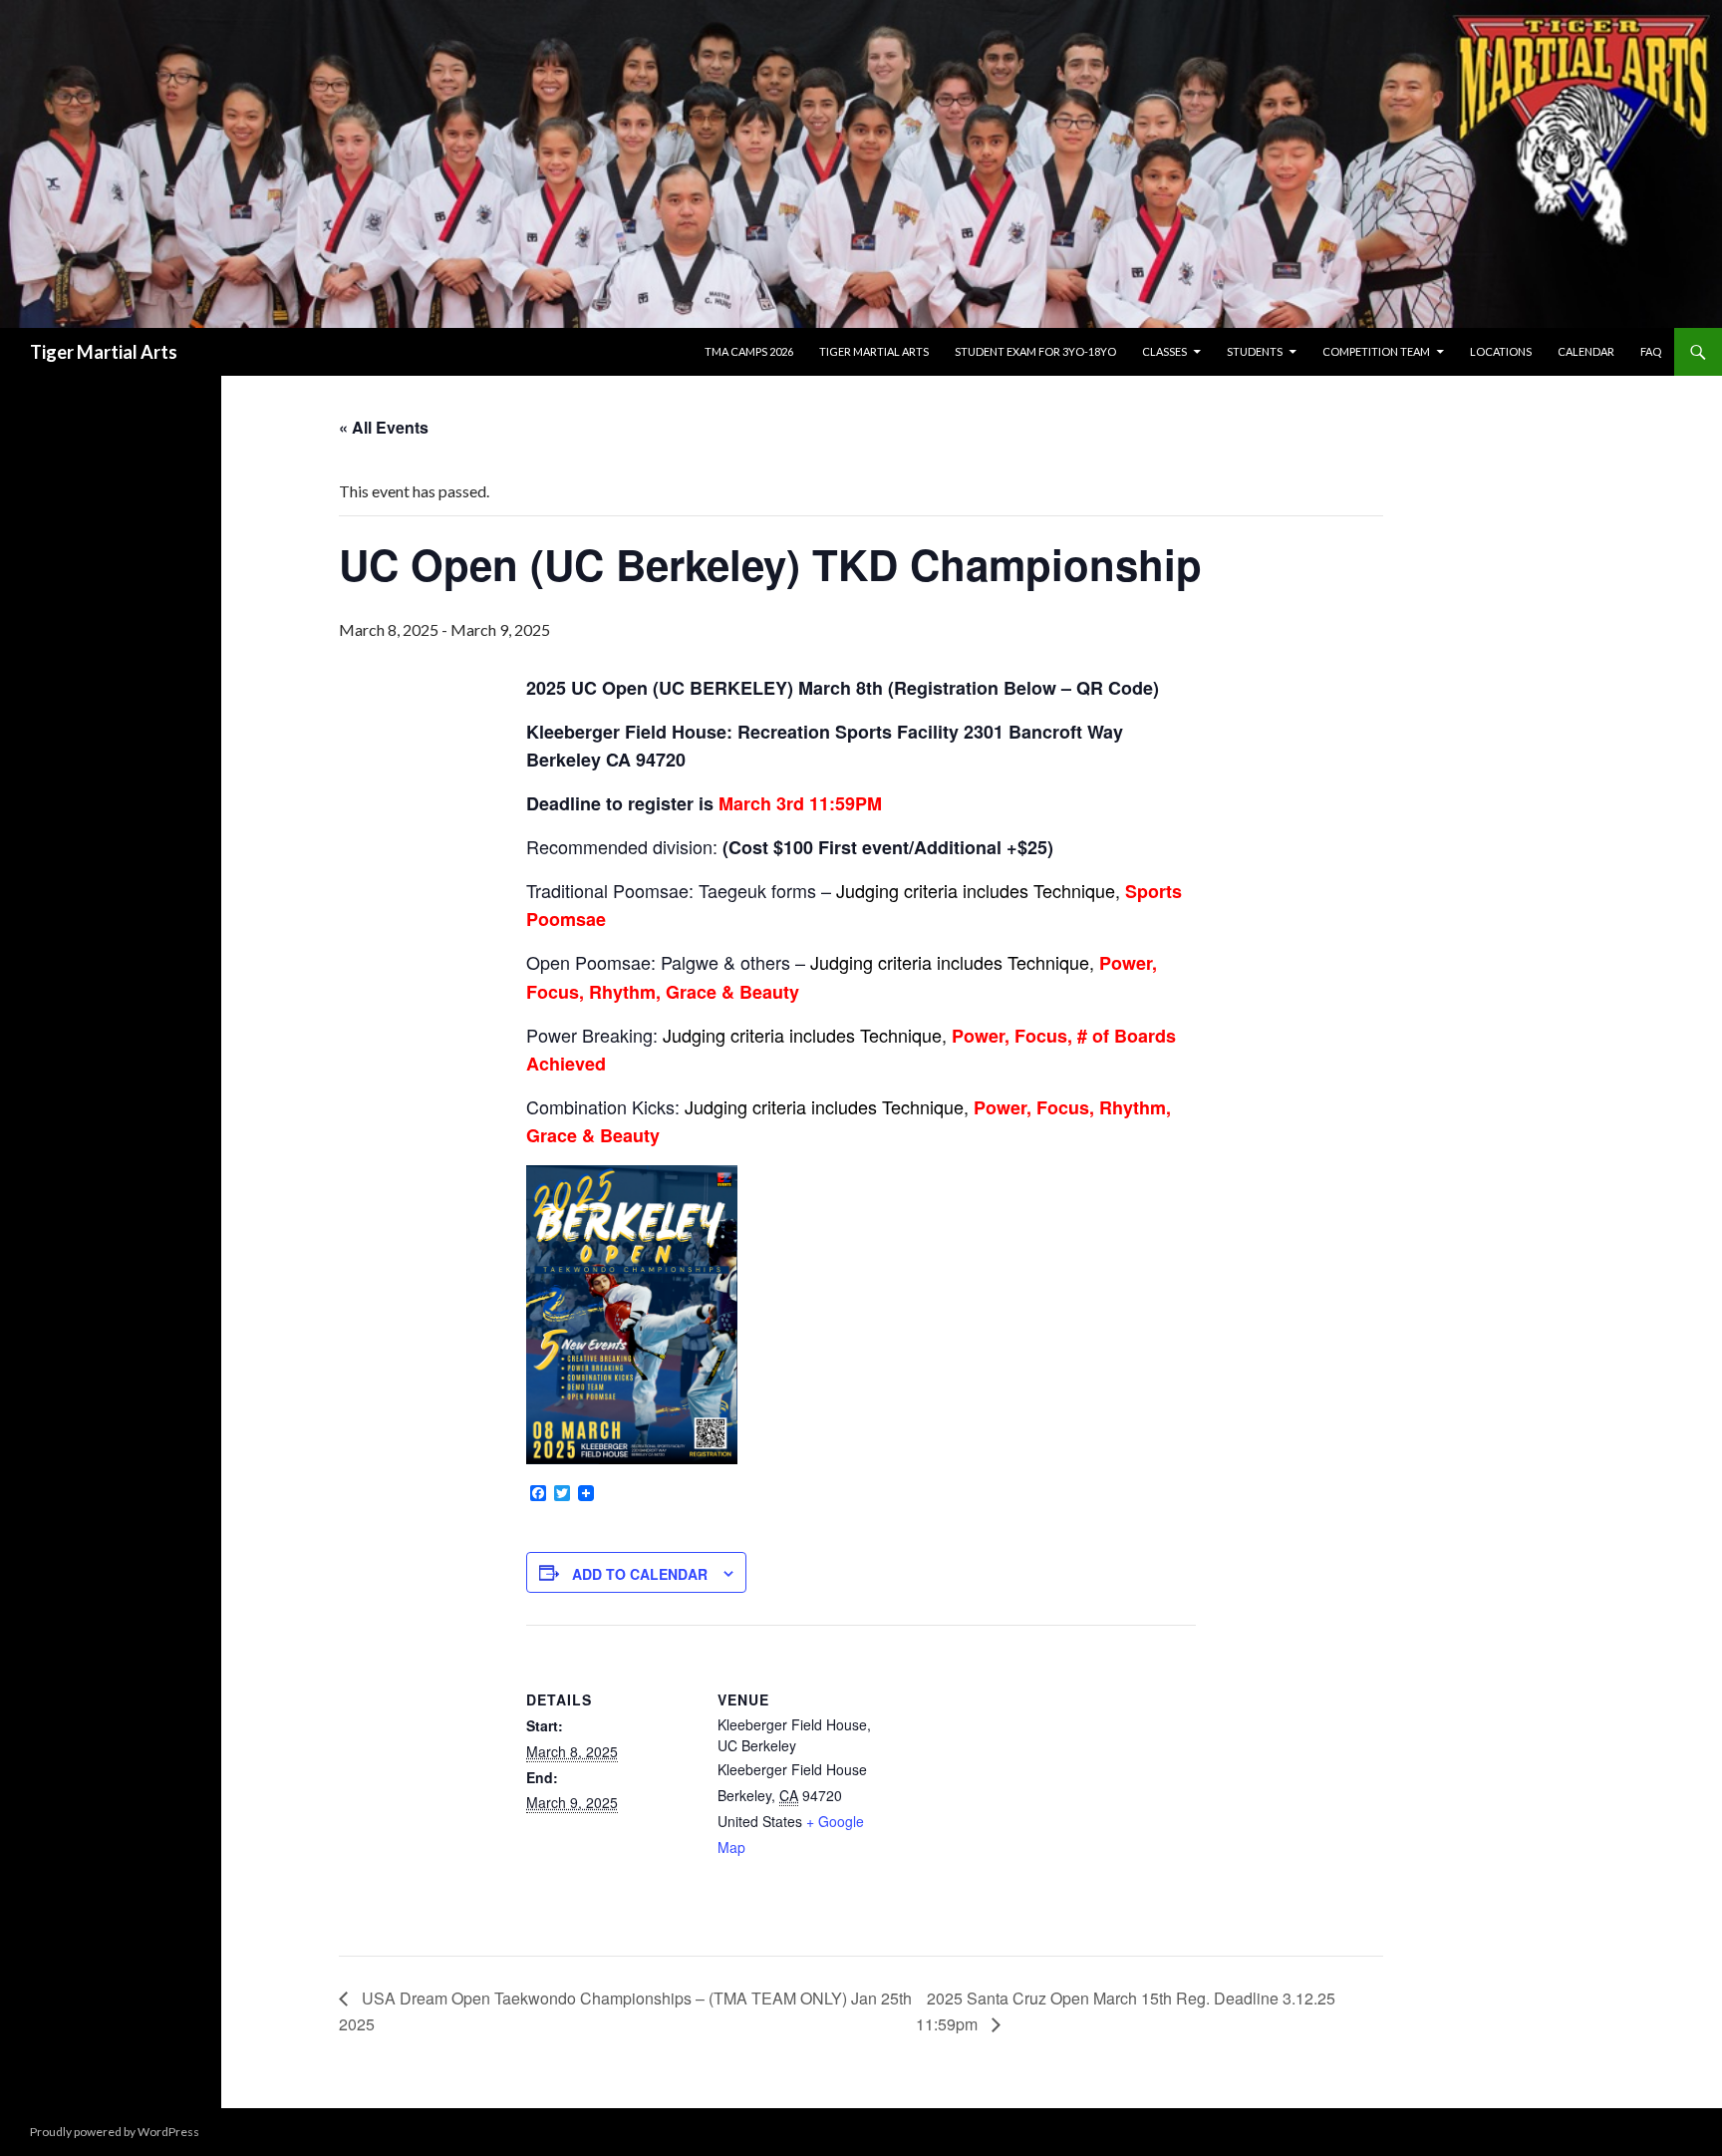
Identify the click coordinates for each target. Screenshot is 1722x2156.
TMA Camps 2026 (749, 351)
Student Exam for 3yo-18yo (1035, 351)
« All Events (384, 427)
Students (1255, 351)
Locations (1501, 351)
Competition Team (1376, 351)
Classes (1164, 351)
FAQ (1651, 351)
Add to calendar (640, 1574)
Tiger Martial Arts (104, 352)
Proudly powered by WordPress (115, 2132)
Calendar (1586, 351)
